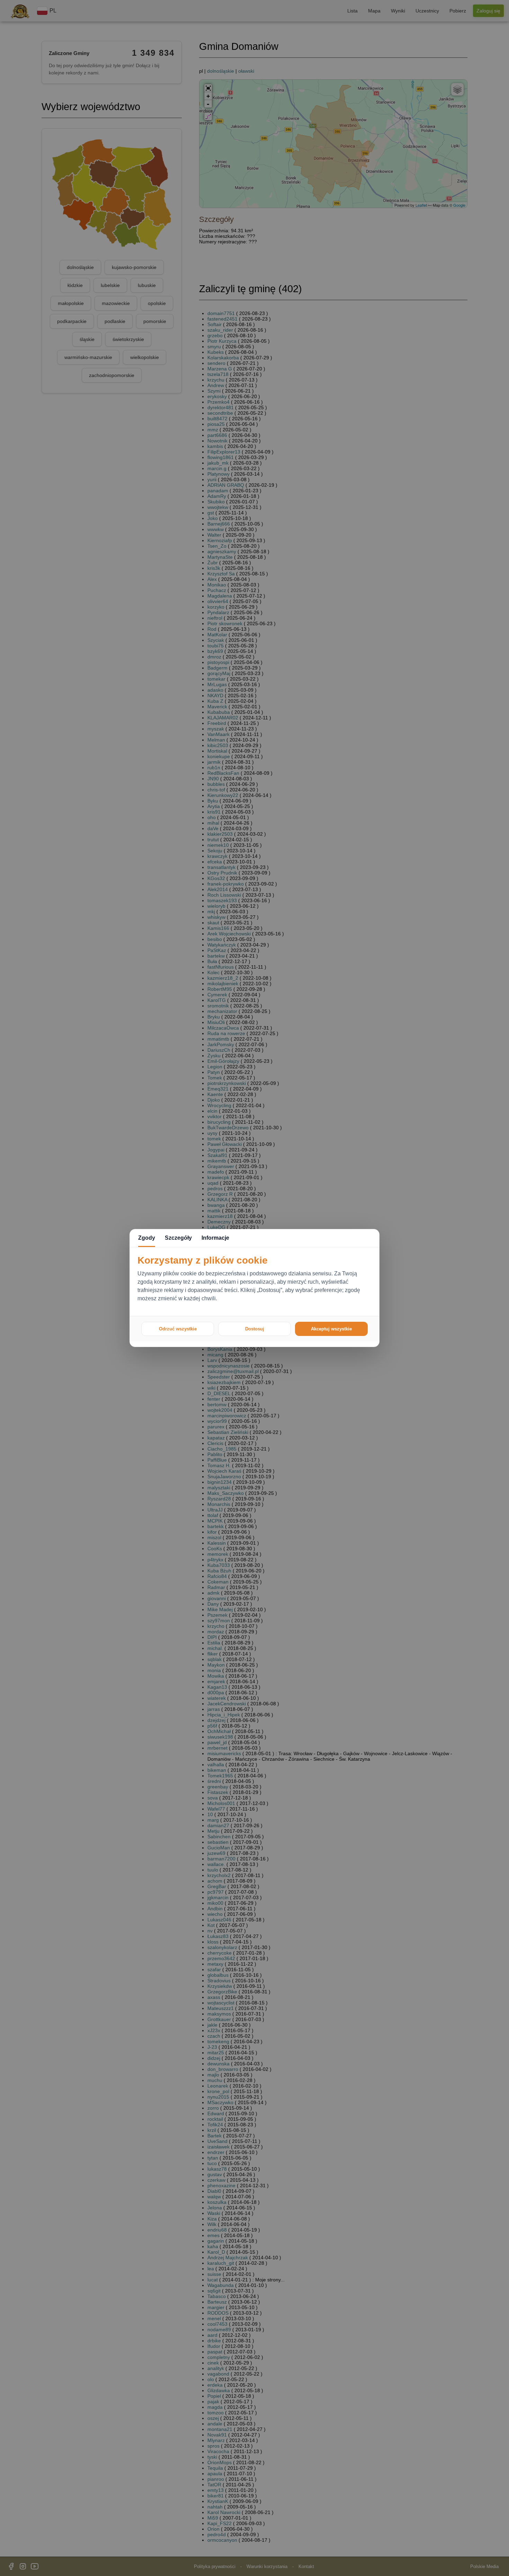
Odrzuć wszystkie (178, 1329)
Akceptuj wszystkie (331, 1329)
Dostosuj (255, 1329)
